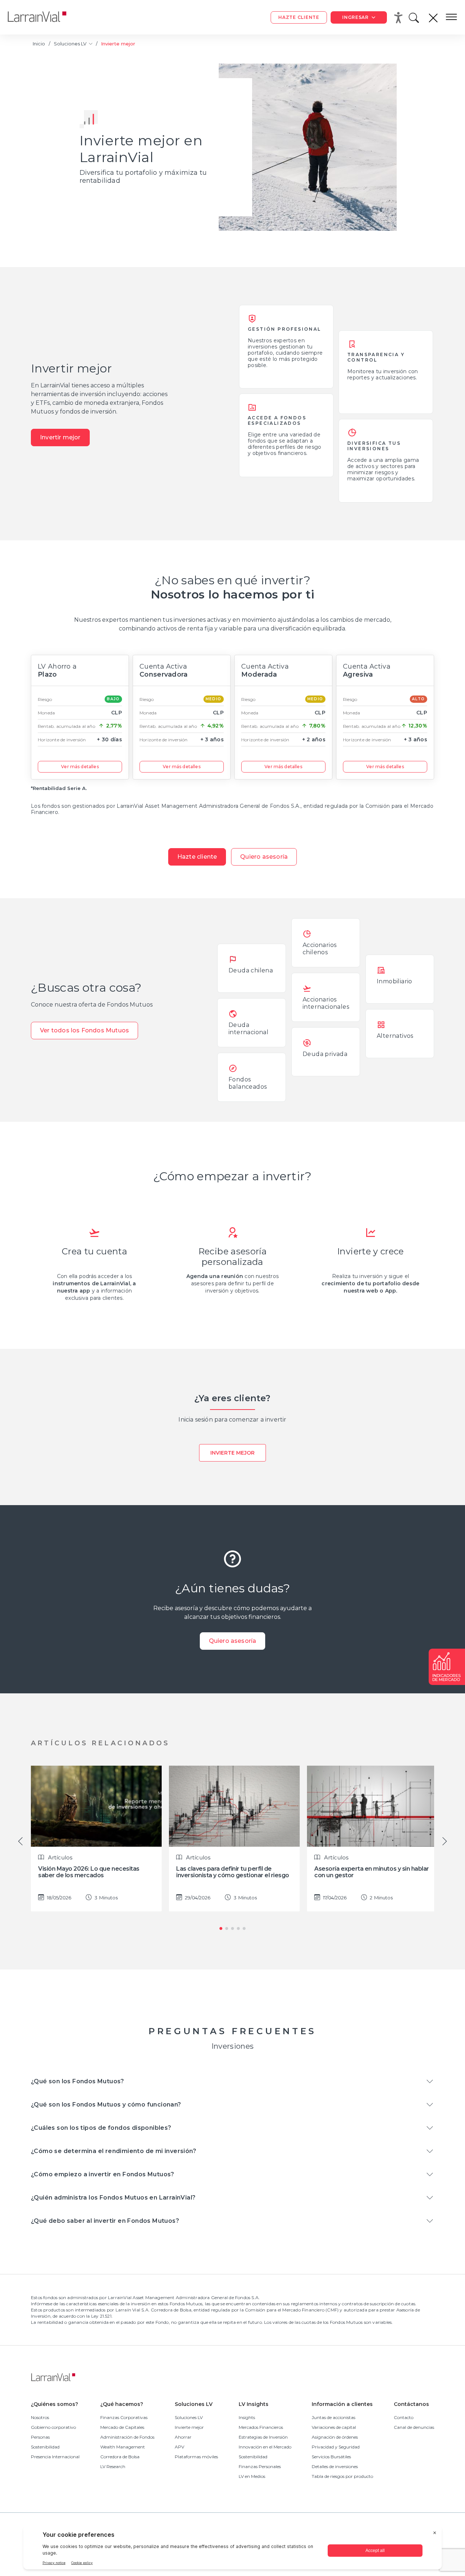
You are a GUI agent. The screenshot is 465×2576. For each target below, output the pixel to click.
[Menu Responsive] (451, 17)
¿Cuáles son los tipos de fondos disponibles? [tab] (101, 2128)
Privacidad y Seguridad (336, 2447)
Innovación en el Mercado (265, 2447)
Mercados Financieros (261, 2427)
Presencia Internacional (55, 2457)
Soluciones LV (71, 44)
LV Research (113, 2466)
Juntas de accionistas (333, 2417)
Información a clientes (342, 2404)
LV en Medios (252, 2476)
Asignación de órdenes (335, 2437)
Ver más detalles (80, 767)
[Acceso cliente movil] (400, 17)
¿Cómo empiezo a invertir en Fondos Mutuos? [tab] (103, 2174)
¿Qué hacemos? (122, 2404)
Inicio (39, 44)
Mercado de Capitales (122, 2427)
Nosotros (40, 2417)
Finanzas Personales (260, 2466)
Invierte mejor (232, 1453)
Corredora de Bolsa (120, 2457)
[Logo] (43, 17)
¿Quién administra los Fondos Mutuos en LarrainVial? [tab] (113, 2198)
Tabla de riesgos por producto (342, 2476)
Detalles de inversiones (335, 2466)
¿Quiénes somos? (54, 2404)
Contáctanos (411, 2404)
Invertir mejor (60, 437)
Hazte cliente (197, 857)
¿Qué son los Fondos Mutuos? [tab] (78, 2081)
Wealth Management (123, 2447)
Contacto (404, 2417)
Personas (40, 2437)
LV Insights (254, 2404)
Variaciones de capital (334, 2427)
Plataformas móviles (196, 2457)
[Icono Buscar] (415, 20)
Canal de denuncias (414, 2427)
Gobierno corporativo (53, 2427)
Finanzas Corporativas (124, 2417)
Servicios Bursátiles (331, 2457)
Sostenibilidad (45, 2447)
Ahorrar (183, 2437)
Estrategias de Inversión (263, 2437)
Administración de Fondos (127, 2437)
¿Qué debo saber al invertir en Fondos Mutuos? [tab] (105, 2221)
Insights (247, 2417)
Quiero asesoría (264, 857)
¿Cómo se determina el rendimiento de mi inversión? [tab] (114, 2151)
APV (179, 2447)
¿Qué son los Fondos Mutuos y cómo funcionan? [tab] (106, 2105)
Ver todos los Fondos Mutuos (84, 1030)
